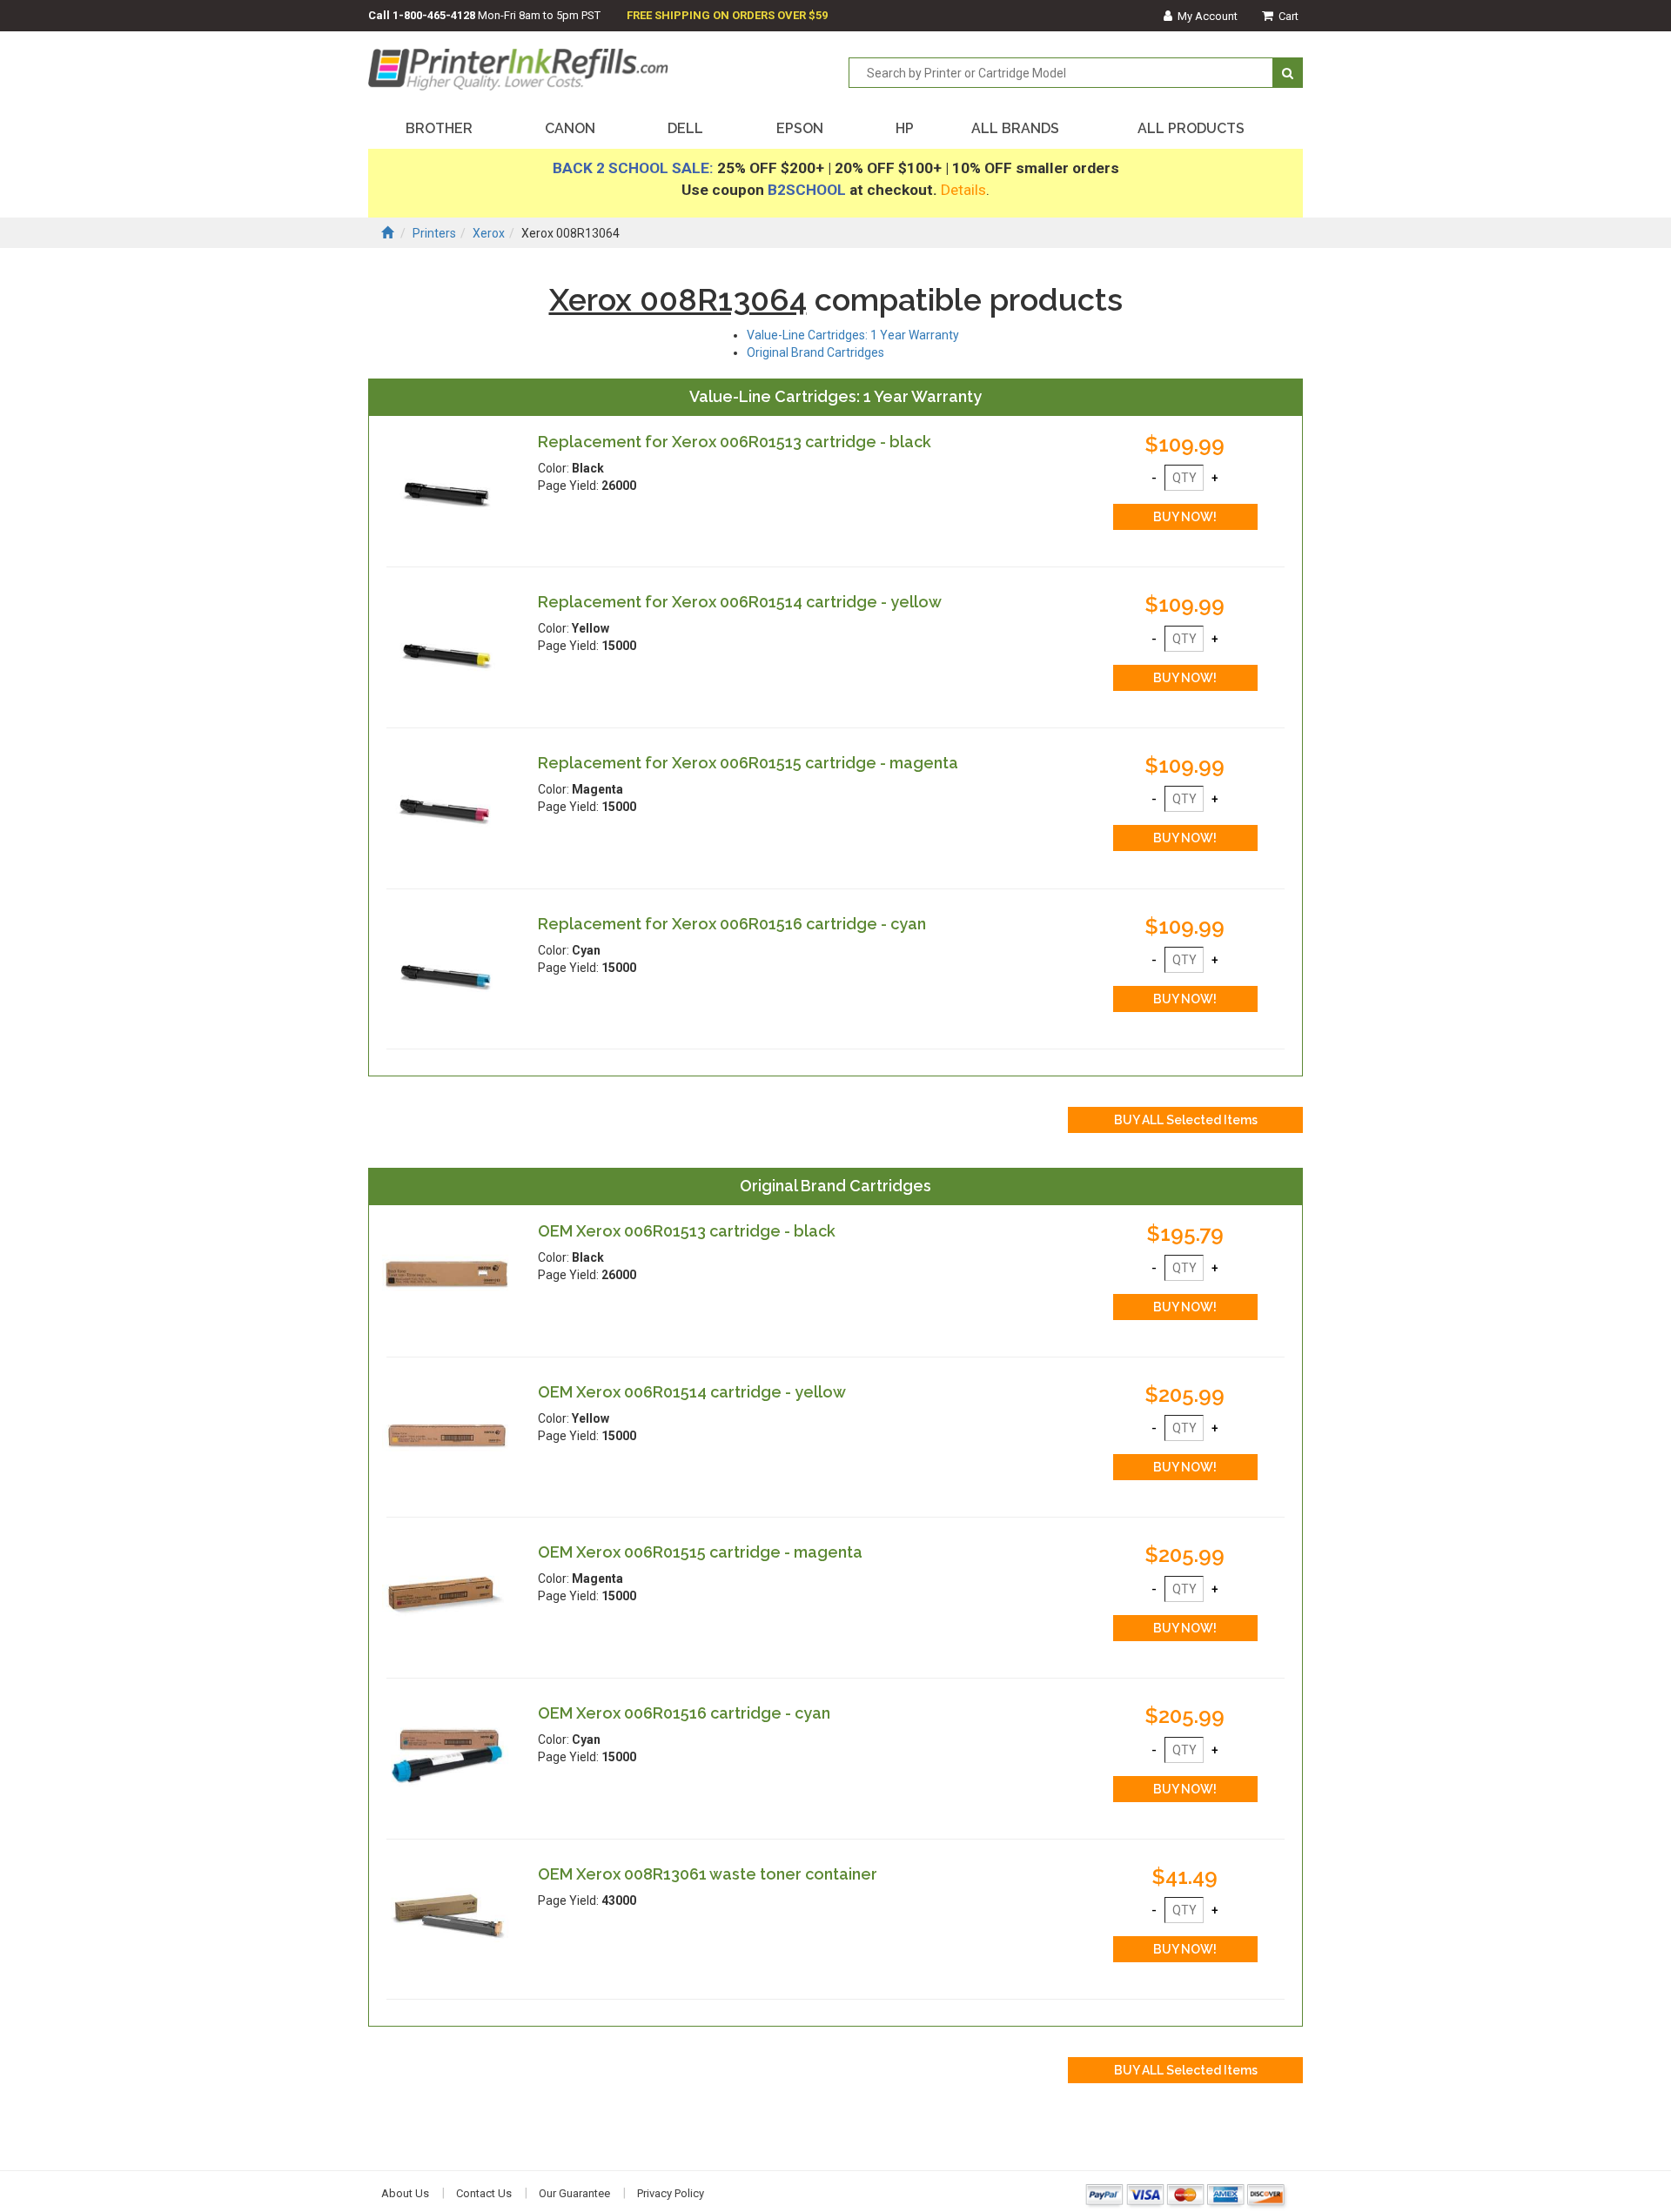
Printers (434, 233)
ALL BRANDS (1015, 128)
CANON (570, 128)
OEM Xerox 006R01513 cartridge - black (687, 1231)
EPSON (800, 128)
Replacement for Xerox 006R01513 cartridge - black (735, 442)
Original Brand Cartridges (815, 352)
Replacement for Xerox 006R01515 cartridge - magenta (748, 763)
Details (963, 190)
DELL (685, 128)
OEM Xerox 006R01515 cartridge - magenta (700, 1552)
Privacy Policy (671, 2193)
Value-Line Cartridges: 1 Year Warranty (853, 335)
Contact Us (484, 2193)
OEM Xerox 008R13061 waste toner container (708, 1874)
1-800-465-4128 (434, 15)
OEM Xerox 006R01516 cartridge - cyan (684, 1713)
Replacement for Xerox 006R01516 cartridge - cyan (732, 924)
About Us (405, 2193)
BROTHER (439, 128)
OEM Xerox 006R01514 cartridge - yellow (692, 1392)
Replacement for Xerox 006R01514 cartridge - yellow (740, 602)
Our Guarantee (574, 2193)
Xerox (489, 233)
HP (905, 128)
